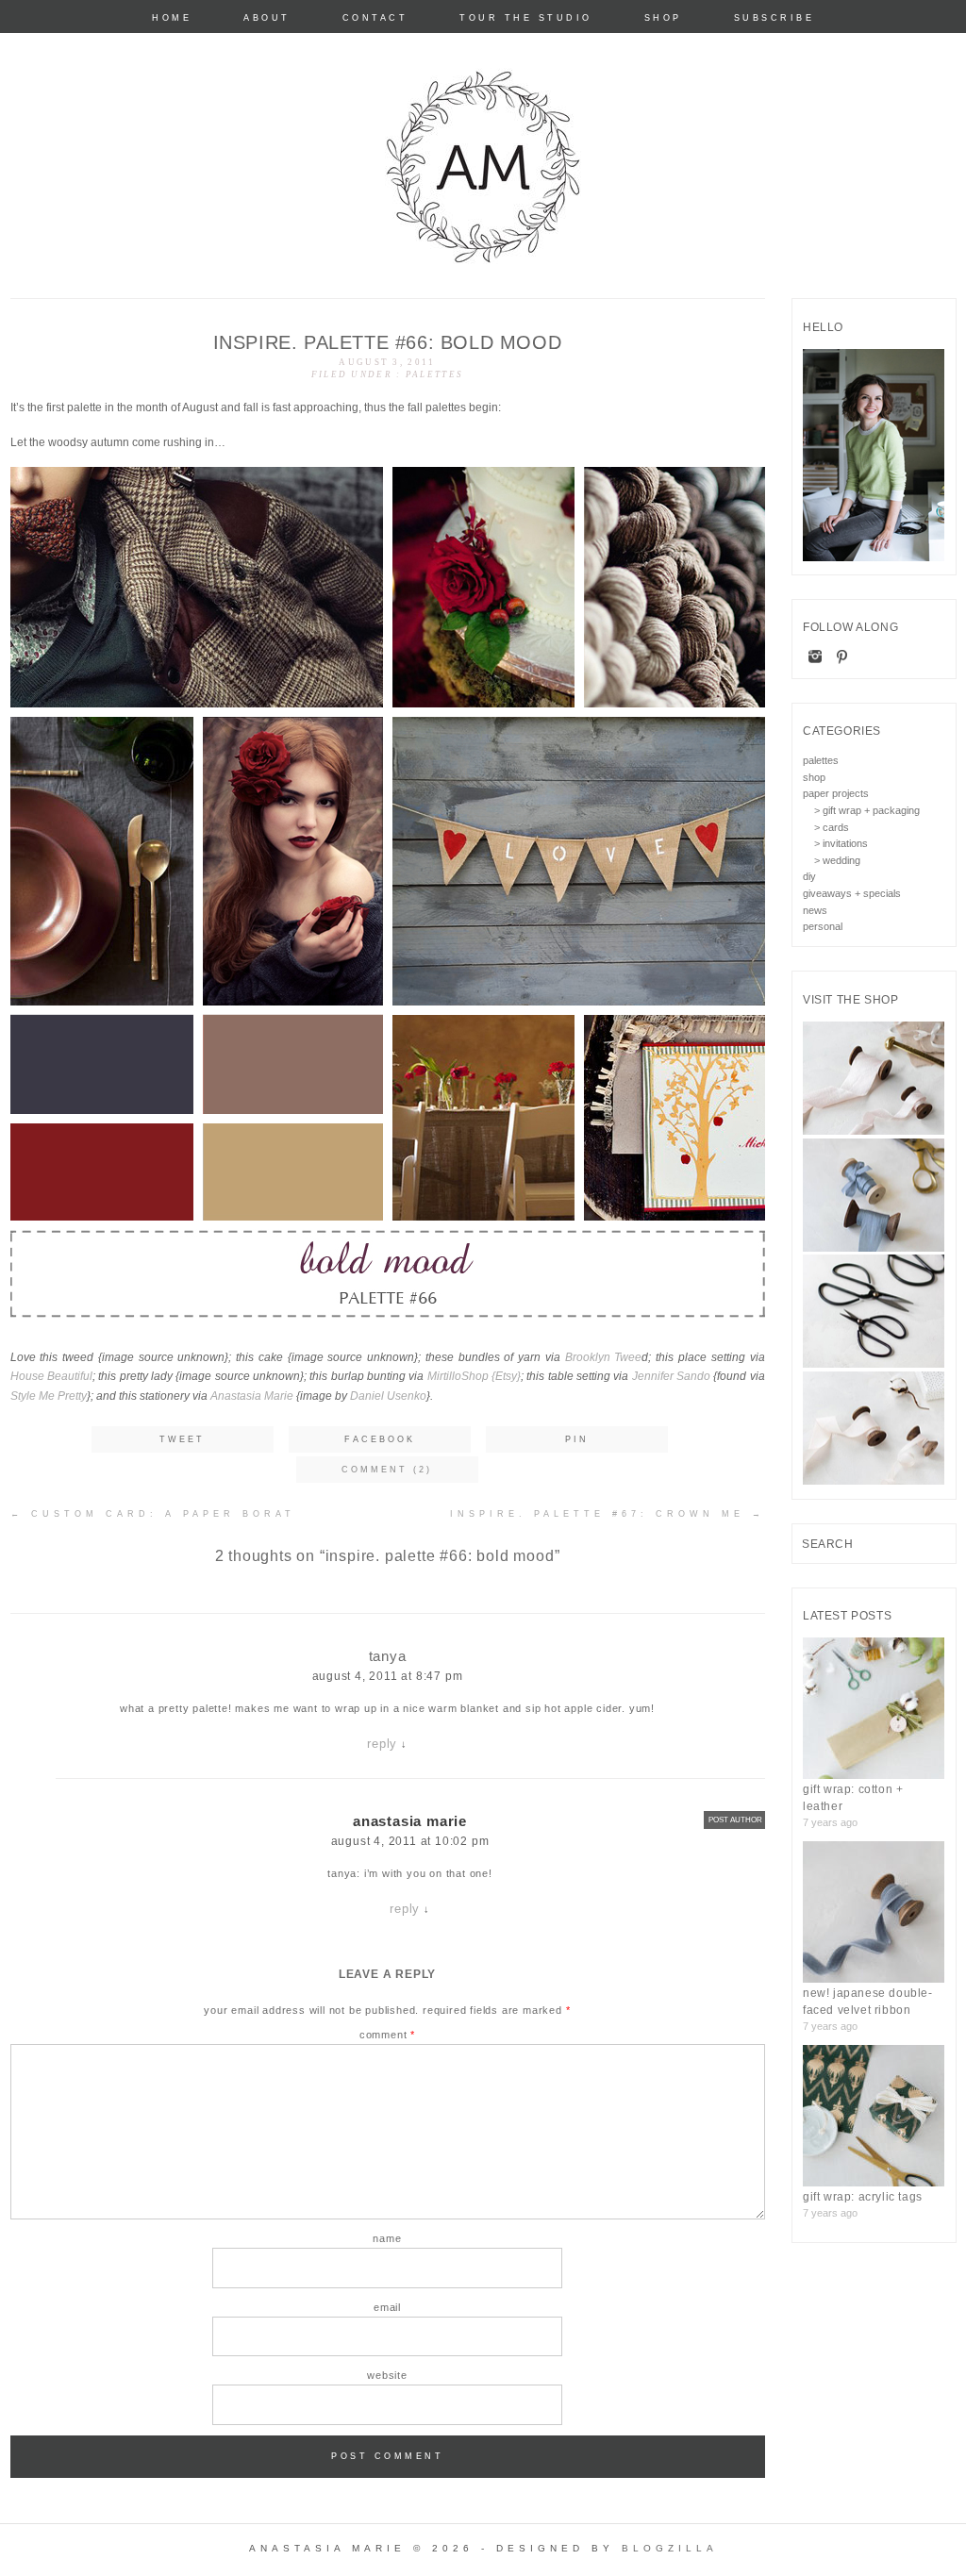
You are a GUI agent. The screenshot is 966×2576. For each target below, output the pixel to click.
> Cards (832, 827)
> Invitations (841, 843)
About (267, 18)
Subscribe (774, 18)
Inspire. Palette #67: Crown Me (608, 1514)
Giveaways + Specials (852, 893)
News (815, 910)
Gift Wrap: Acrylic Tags (863, 2197)
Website (387, 2375)
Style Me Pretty (49, 1396)
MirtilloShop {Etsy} (474, 1376)
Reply (382, 1744)
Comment (387, 2035)
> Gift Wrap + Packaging (867, 810)
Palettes (434, 374)
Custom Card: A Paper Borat (153, 1514)
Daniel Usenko (388, 1396)
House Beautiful (51, 1376)
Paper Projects (836, 793)
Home (172, 18)
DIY (809, 876)
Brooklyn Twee (604, 1357)
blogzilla (670, 2548)
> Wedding (837, 860)
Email (387, 2307)
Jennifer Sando (671, 1376)
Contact (375, 18)
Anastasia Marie (252, 1396)
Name (387, 2238)
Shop (663, 18)
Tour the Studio (526, 18)
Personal (823, 926)
